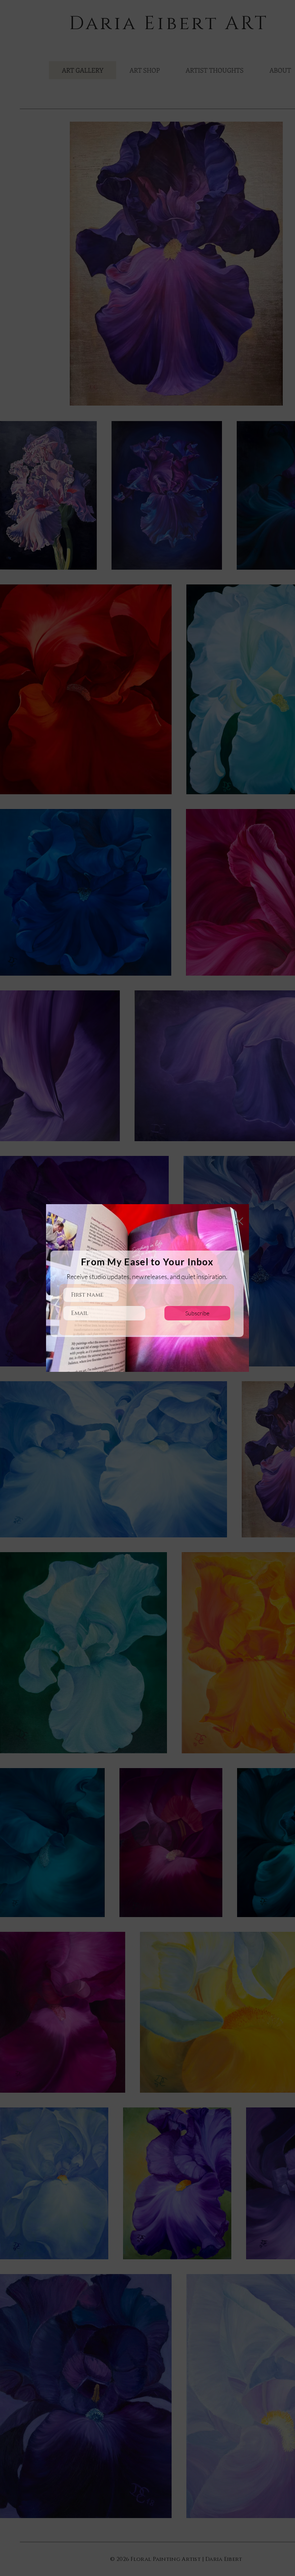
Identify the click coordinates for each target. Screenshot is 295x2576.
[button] (239, 1221)
